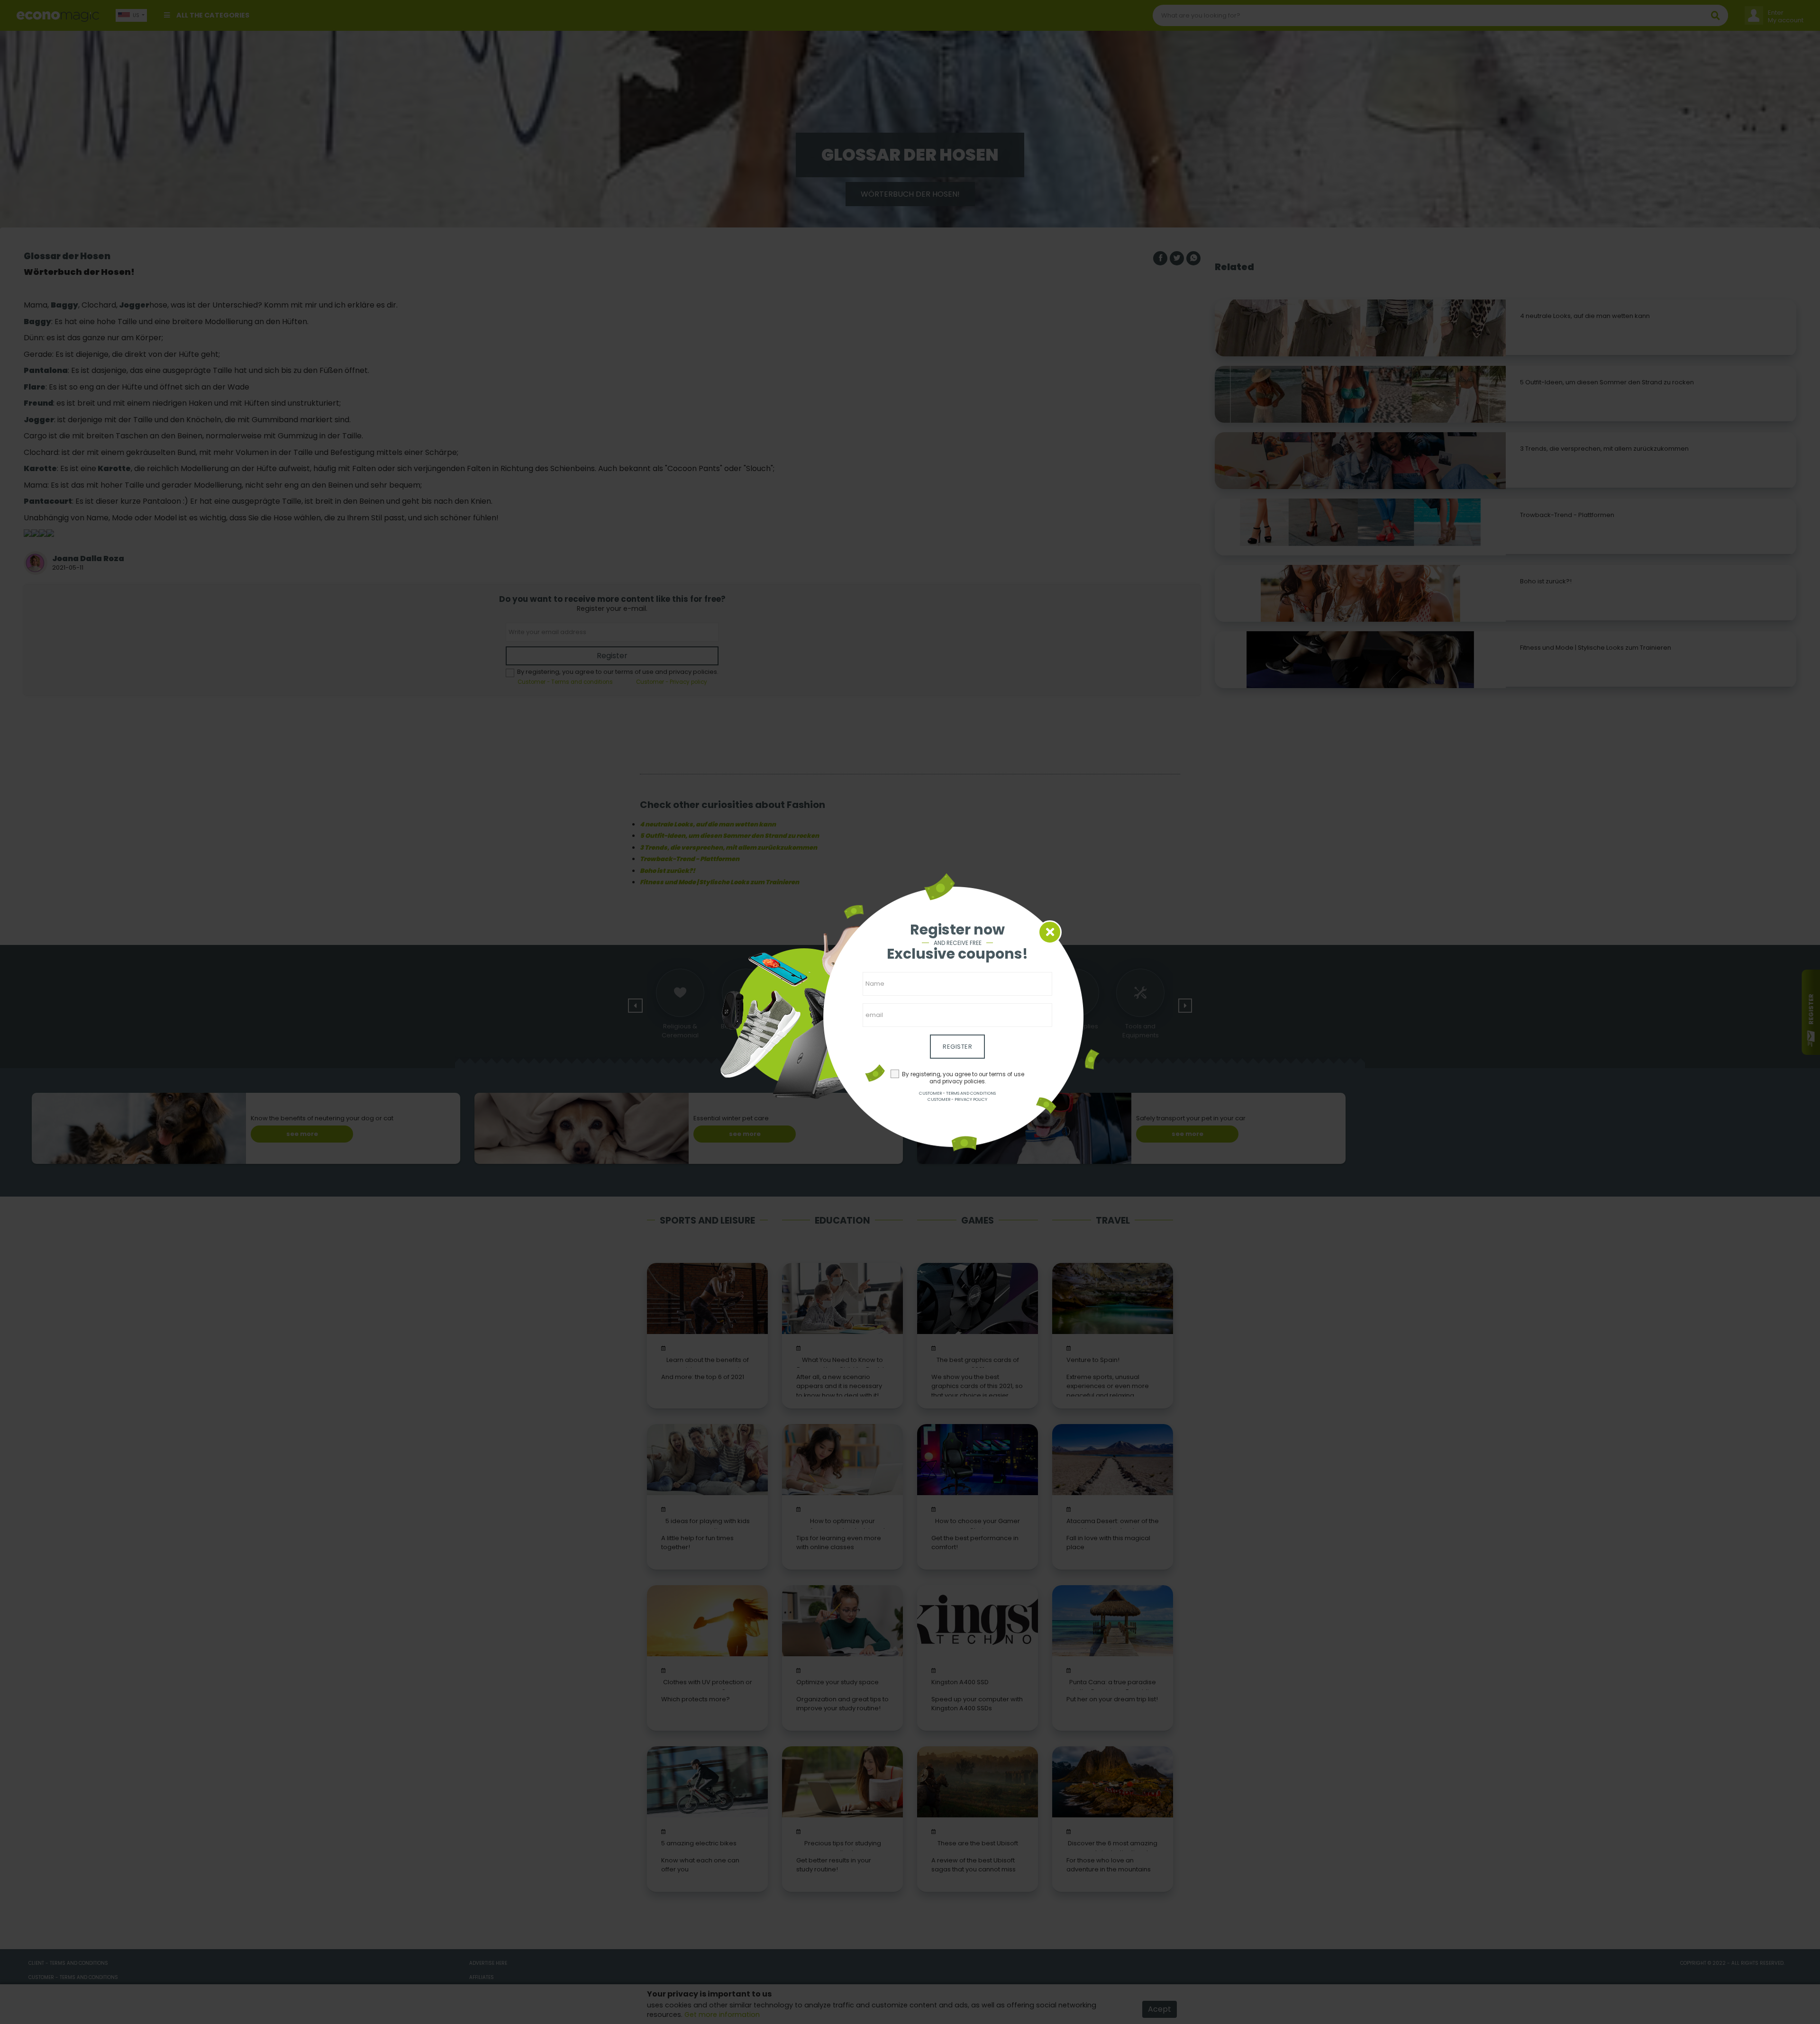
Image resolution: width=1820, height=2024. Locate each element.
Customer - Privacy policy (957, 1099)
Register (957, 1047)
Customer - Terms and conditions (957, 1093)
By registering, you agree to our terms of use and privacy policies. (963, 1078)
